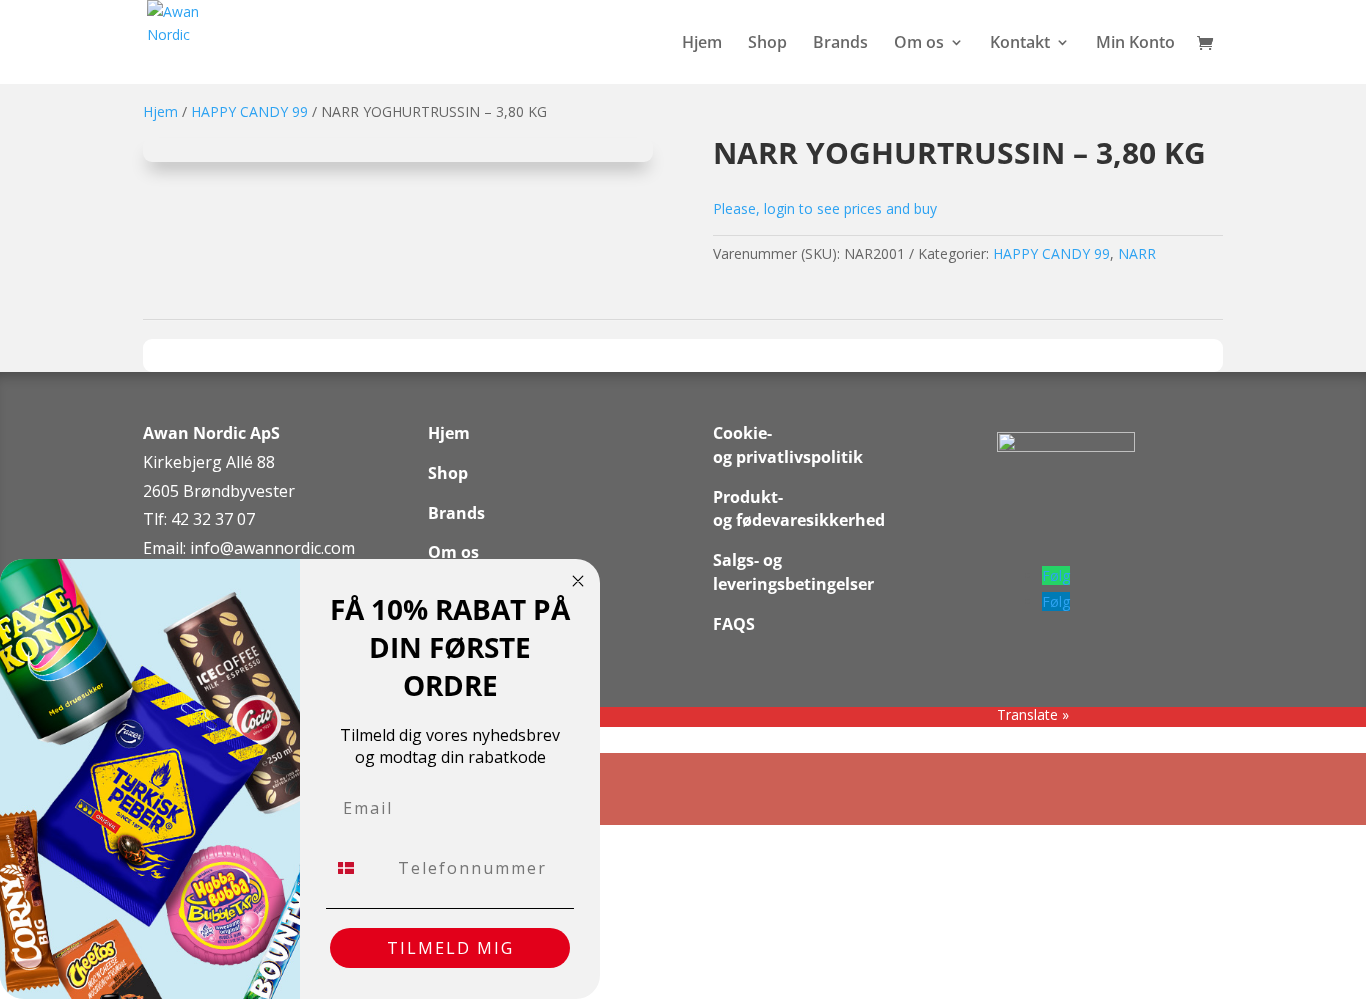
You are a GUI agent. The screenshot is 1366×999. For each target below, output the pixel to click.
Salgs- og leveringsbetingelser (793, 572)
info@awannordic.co (265, 548)
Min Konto (1135, 44)
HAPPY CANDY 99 (249, 111)
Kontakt (1020, 44)
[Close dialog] (578, 581)
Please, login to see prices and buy (825, 208)
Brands (840, 44)
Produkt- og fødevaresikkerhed (799, 509)
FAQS (734, 624)
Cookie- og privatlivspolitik (788, 445)
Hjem (702, 44)
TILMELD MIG (450, 948)
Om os (919, 44)
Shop (767, 44)
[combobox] (357, 868)
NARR (1137, 253)
